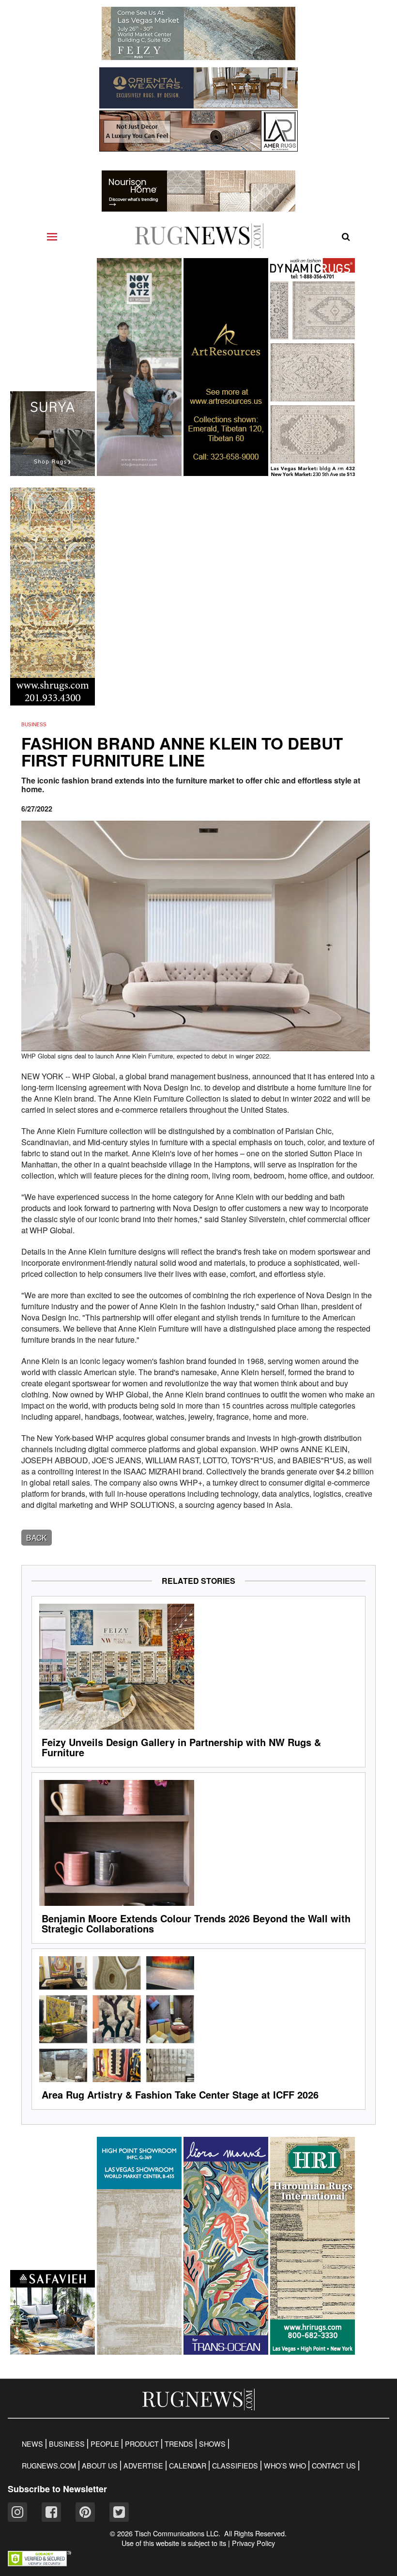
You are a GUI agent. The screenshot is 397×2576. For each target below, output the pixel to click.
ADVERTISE (143, 2466)
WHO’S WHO (285, 2466)
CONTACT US (334, 2466)
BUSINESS (67, 2444)
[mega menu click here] (52, 237)
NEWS (32, 2444)
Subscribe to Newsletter (57, 2489)
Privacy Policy (253, 2543)
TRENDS (179, 2444)
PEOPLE (105, 2444)
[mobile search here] (346, 237)
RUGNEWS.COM (49, 2466)
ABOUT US (100, 2466)
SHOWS (212, 2444)
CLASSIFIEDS (235, 2466)
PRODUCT (142, 2444)
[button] (39, 2563)
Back (37, 1538)
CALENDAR (188, 2466)
